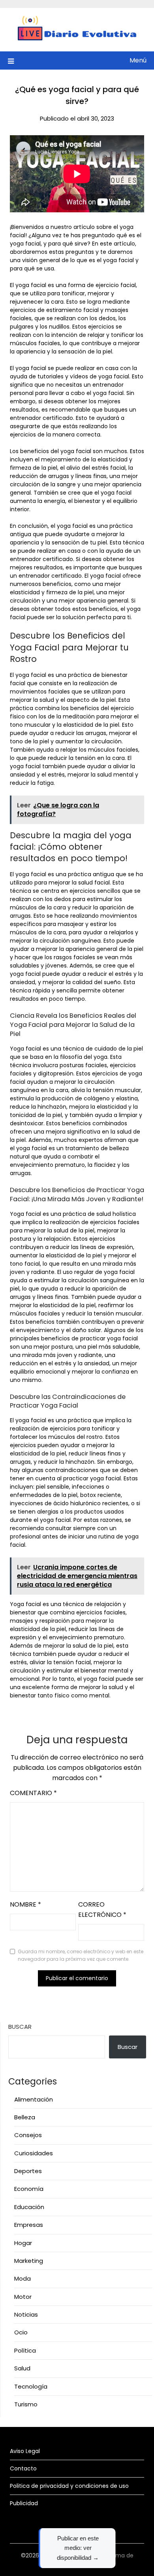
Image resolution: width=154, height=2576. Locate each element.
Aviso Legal (25, 2451)
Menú (138, 60)
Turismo (26, 2404)
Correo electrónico (102, 1910)
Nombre (25, 1904)
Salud (22, 2368)
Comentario (33, 1793)
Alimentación (34, 2099)
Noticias (26, 2314)
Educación (29, 2207)
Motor (23, 2297)
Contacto (23, 2468)
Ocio (21, 2332)
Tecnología (31, 2386)
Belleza (25, 2117)
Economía (29, 2189)
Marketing (29, 2261)
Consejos (28, 2135)
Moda (23, 2278)
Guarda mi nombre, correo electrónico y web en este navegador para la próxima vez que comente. (81, 1955)
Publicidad (24, 2503)
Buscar (20, 2027)
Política (25, 2350)
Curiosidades (34, 2153)
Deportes (28, 2171)
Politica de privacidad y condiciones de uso (69, 2486)
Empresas (29, 2225)
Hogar (23, 2243)
